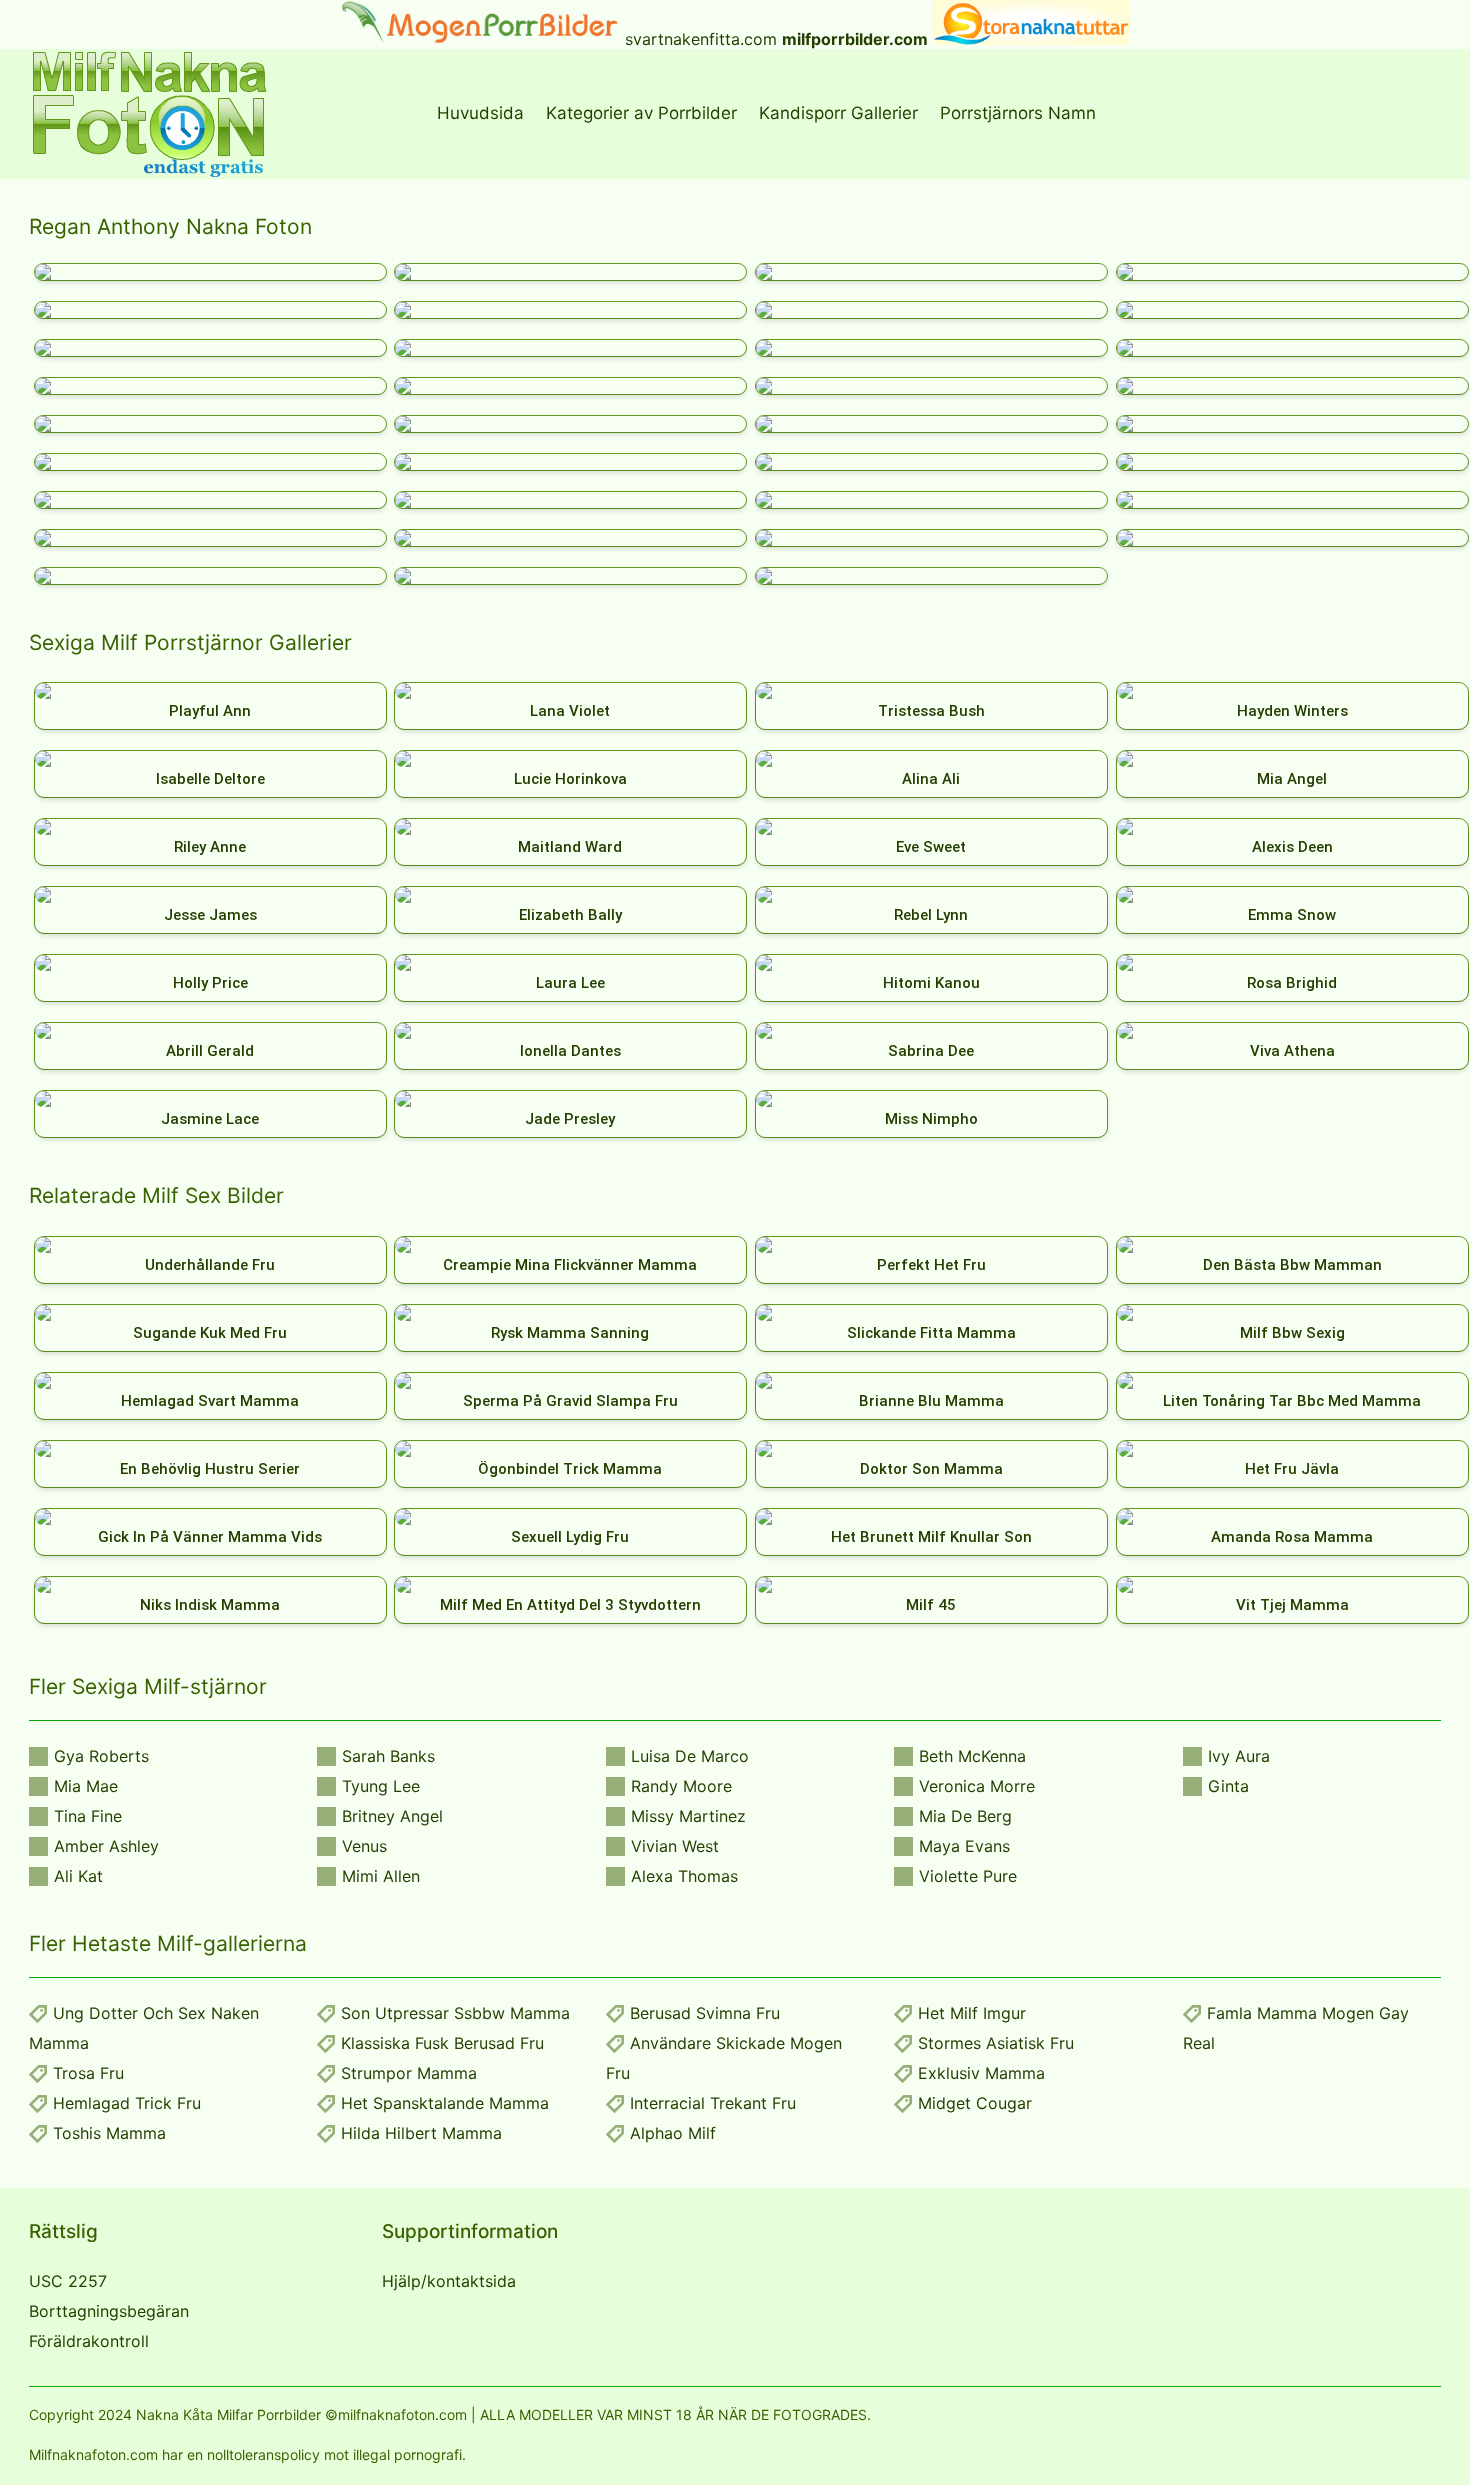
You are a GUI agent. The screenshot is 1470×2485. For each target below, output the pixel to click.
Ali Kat (78, 1876)
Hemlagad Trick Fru (127, 2103)
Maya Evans (964, 1846)
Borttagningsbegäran (109, 2311)
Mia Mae (86, 1786)
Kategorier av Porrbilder (641, 113)
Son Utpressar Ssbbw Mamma (455, 2013)
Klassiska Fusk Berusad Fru (442, 2043)
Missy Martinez (688, 1816)
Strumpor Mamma (409, 2073)
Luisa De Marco (690, 1756)
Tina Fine (88, 1816)
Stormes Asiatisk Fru (996, 2043)
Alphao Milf (673, 2133)
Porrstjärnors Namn (1018, 113)
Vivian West (675, 1846)
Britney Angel (392, 1816)
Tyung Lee (381, 1786)
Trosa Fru (88, 2073)
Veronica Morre (977, 1786)
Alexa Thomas (684, 1876)
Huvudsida (480, 113)
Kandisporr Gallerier (838, 113)
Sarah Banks (388, 1756)
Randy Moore (681, 1786)
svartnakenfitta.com (701, 39)
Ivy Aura (1239, 1756)
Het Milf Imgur (972, 2013)
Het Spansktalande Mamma (445, 2103)
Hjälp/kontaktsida (449, 2281)
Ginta (1228, 1786)
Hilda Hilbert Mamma (421, 2133)
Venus (364, 1846)
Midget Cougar (975, 2103)
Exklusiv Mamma (981, 2073)
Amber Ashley (106, 1846)
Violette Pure (968, 1876)
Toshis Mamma (109, 2133)
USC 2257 (68, 2281)
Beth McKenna (972, 1756)
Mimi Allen (381, 1876)
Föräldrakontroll (89, 2341)
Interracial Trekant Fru (713, 2103)
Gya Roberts (101, 1756)
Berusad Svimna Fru (705, 2013)
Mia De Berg (965, 1816)
